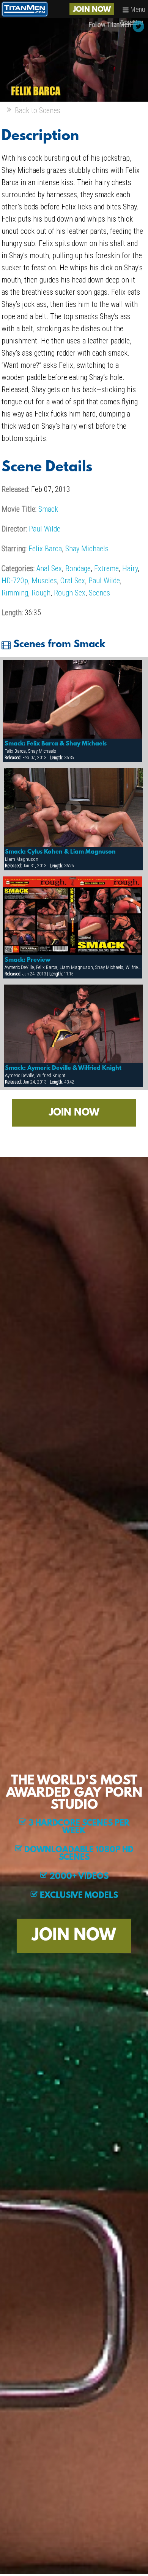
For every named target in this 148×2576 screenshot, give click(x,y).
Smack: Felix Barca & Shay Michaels (56, 744)
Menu (137, 9)
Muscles (44, 581)
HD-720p (15, 581)
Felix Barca (45, 549)
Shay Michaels (87, 549)
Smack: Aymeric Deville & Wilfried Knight (63, 1068)
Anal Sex (49, 568)
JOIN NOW (92, 10)
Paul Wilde (45, 529)
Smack (48, 509)
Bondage (78, 568)
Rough (41, 593)
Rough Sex (70, 593)
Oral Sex (73, 581)
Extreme (106, 568)
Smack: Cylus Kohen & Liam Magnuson (60, 852)
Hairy (130, 568)
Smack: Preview (28, 960)
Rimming (15, 593)
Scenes (99, 593)
